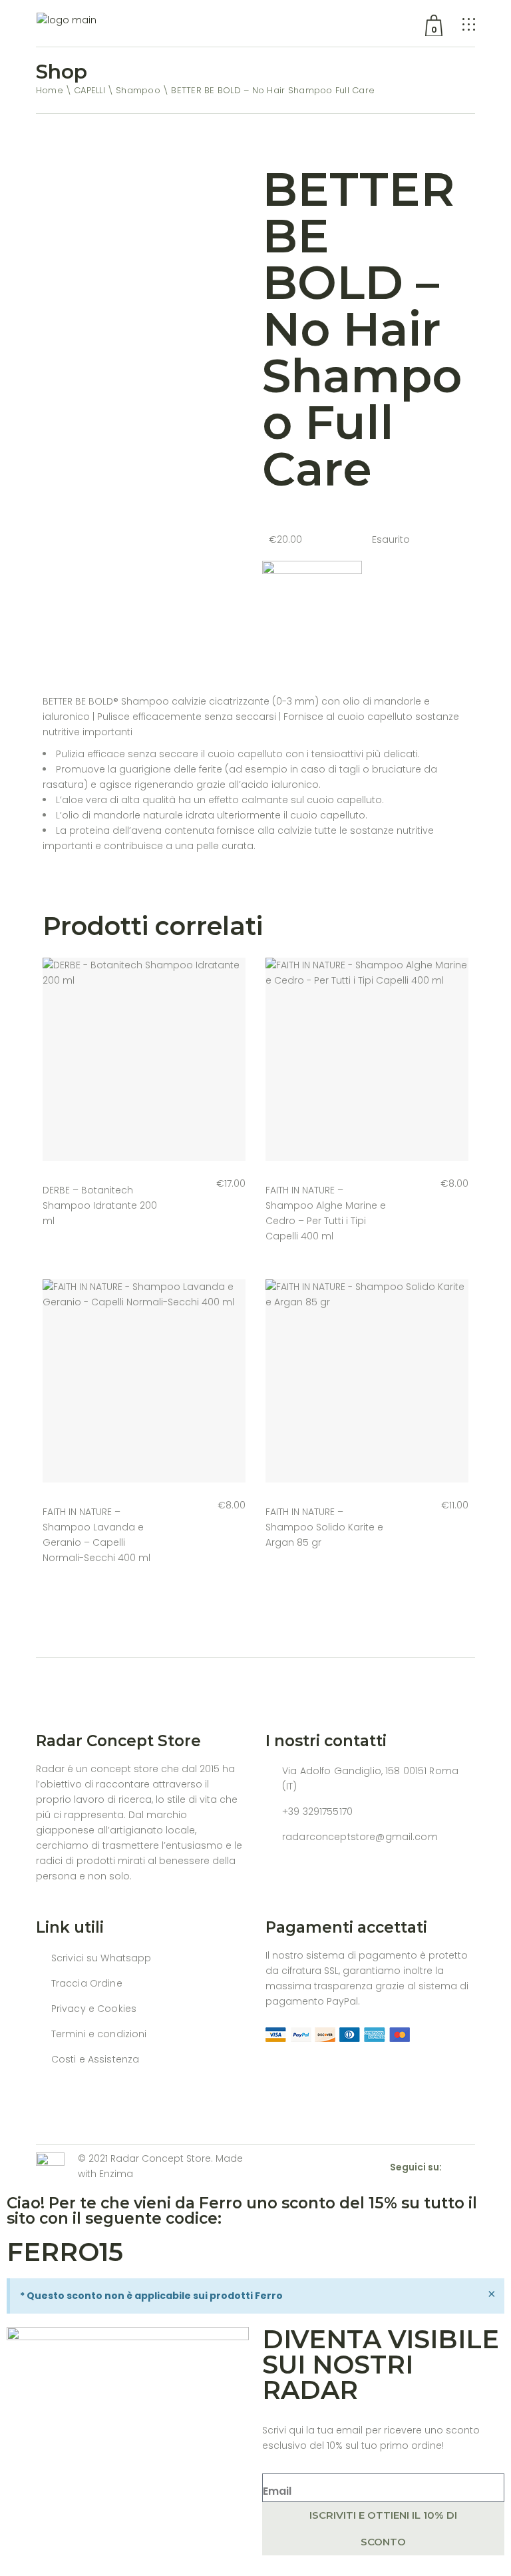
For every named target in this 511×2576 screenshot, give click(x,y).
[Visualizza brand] (312, 610)
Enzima (116, 2174)
